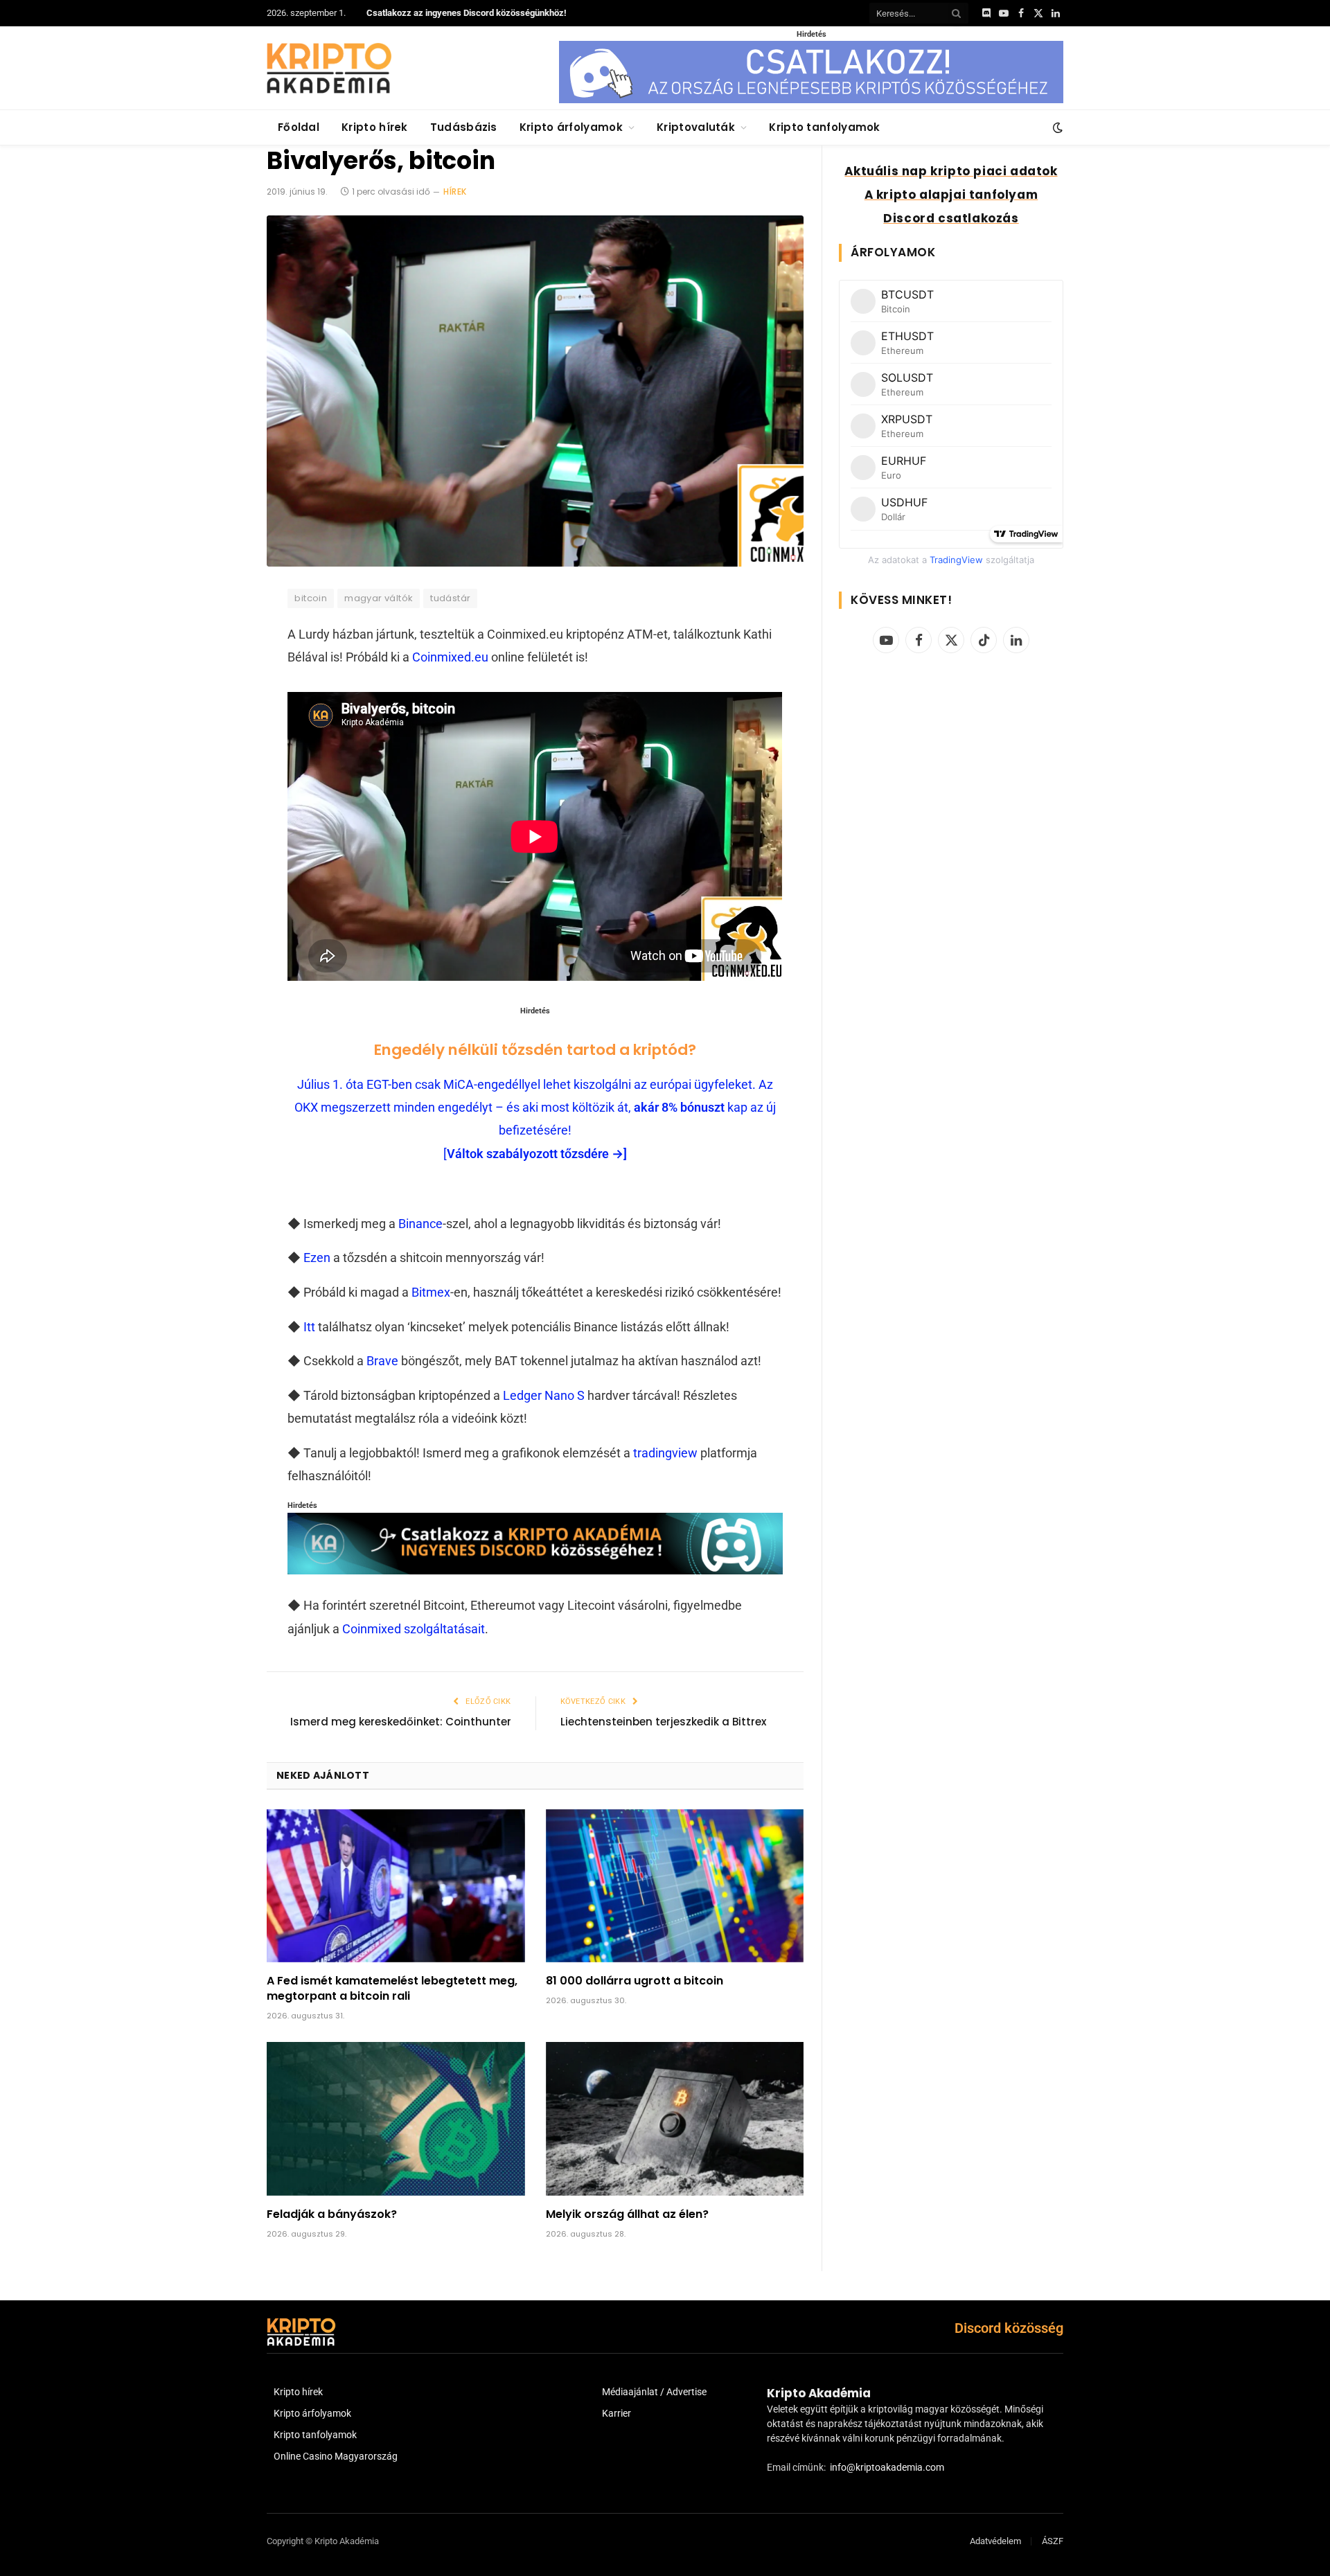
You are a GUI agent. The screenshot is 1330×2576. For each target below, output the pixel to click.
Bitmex (431, 1292)
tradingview (665, 1453)
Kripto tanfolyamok (824, 127)
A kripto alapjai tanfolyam (951, 195)
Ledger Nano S (544, 1395)
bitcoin (311, 598)
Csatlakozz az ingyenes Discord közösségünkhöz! (467, 13)
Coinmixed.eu (450, 657)
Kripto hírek (375, 127)
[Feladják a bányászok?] (396, 2119)
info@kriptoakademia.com (887, 2467)
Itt (309, 1327)
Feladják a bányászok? (332, 2214)
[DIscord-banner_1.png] (811, 100)
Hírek (455, 192)
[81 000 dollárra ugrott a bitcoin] (675, 1886)
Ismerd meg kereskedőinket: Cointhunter (401, 1722)
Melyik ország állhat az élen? (627, 2214)
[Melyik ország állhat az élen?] (675, 2119)
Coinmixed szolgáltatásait (414, 1629)
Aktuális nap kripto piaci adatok (951, 171)
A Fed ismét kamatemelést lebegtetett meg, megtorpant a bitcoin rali (392, 1989)
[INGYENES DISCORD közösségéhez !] (535, 1570)
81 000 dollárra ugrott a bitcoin (635, 1981)
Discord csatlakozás (951, 218)
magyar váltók (379, 598)
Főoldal (299, 127)
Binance (420, 1224)
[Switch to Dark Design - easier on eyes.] (1056, 127)
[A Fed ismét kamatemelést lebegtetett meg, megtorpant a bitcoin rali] (396, 1886)
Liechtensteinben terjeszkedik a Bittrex (663, 1722)
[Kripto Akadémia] (329, 68)
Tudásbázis (464, 127)
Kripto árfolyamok (571, 127)
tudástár (450, 598)
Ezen (317, 1258)
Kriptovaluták (696, 127)
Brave (382, 1361)
